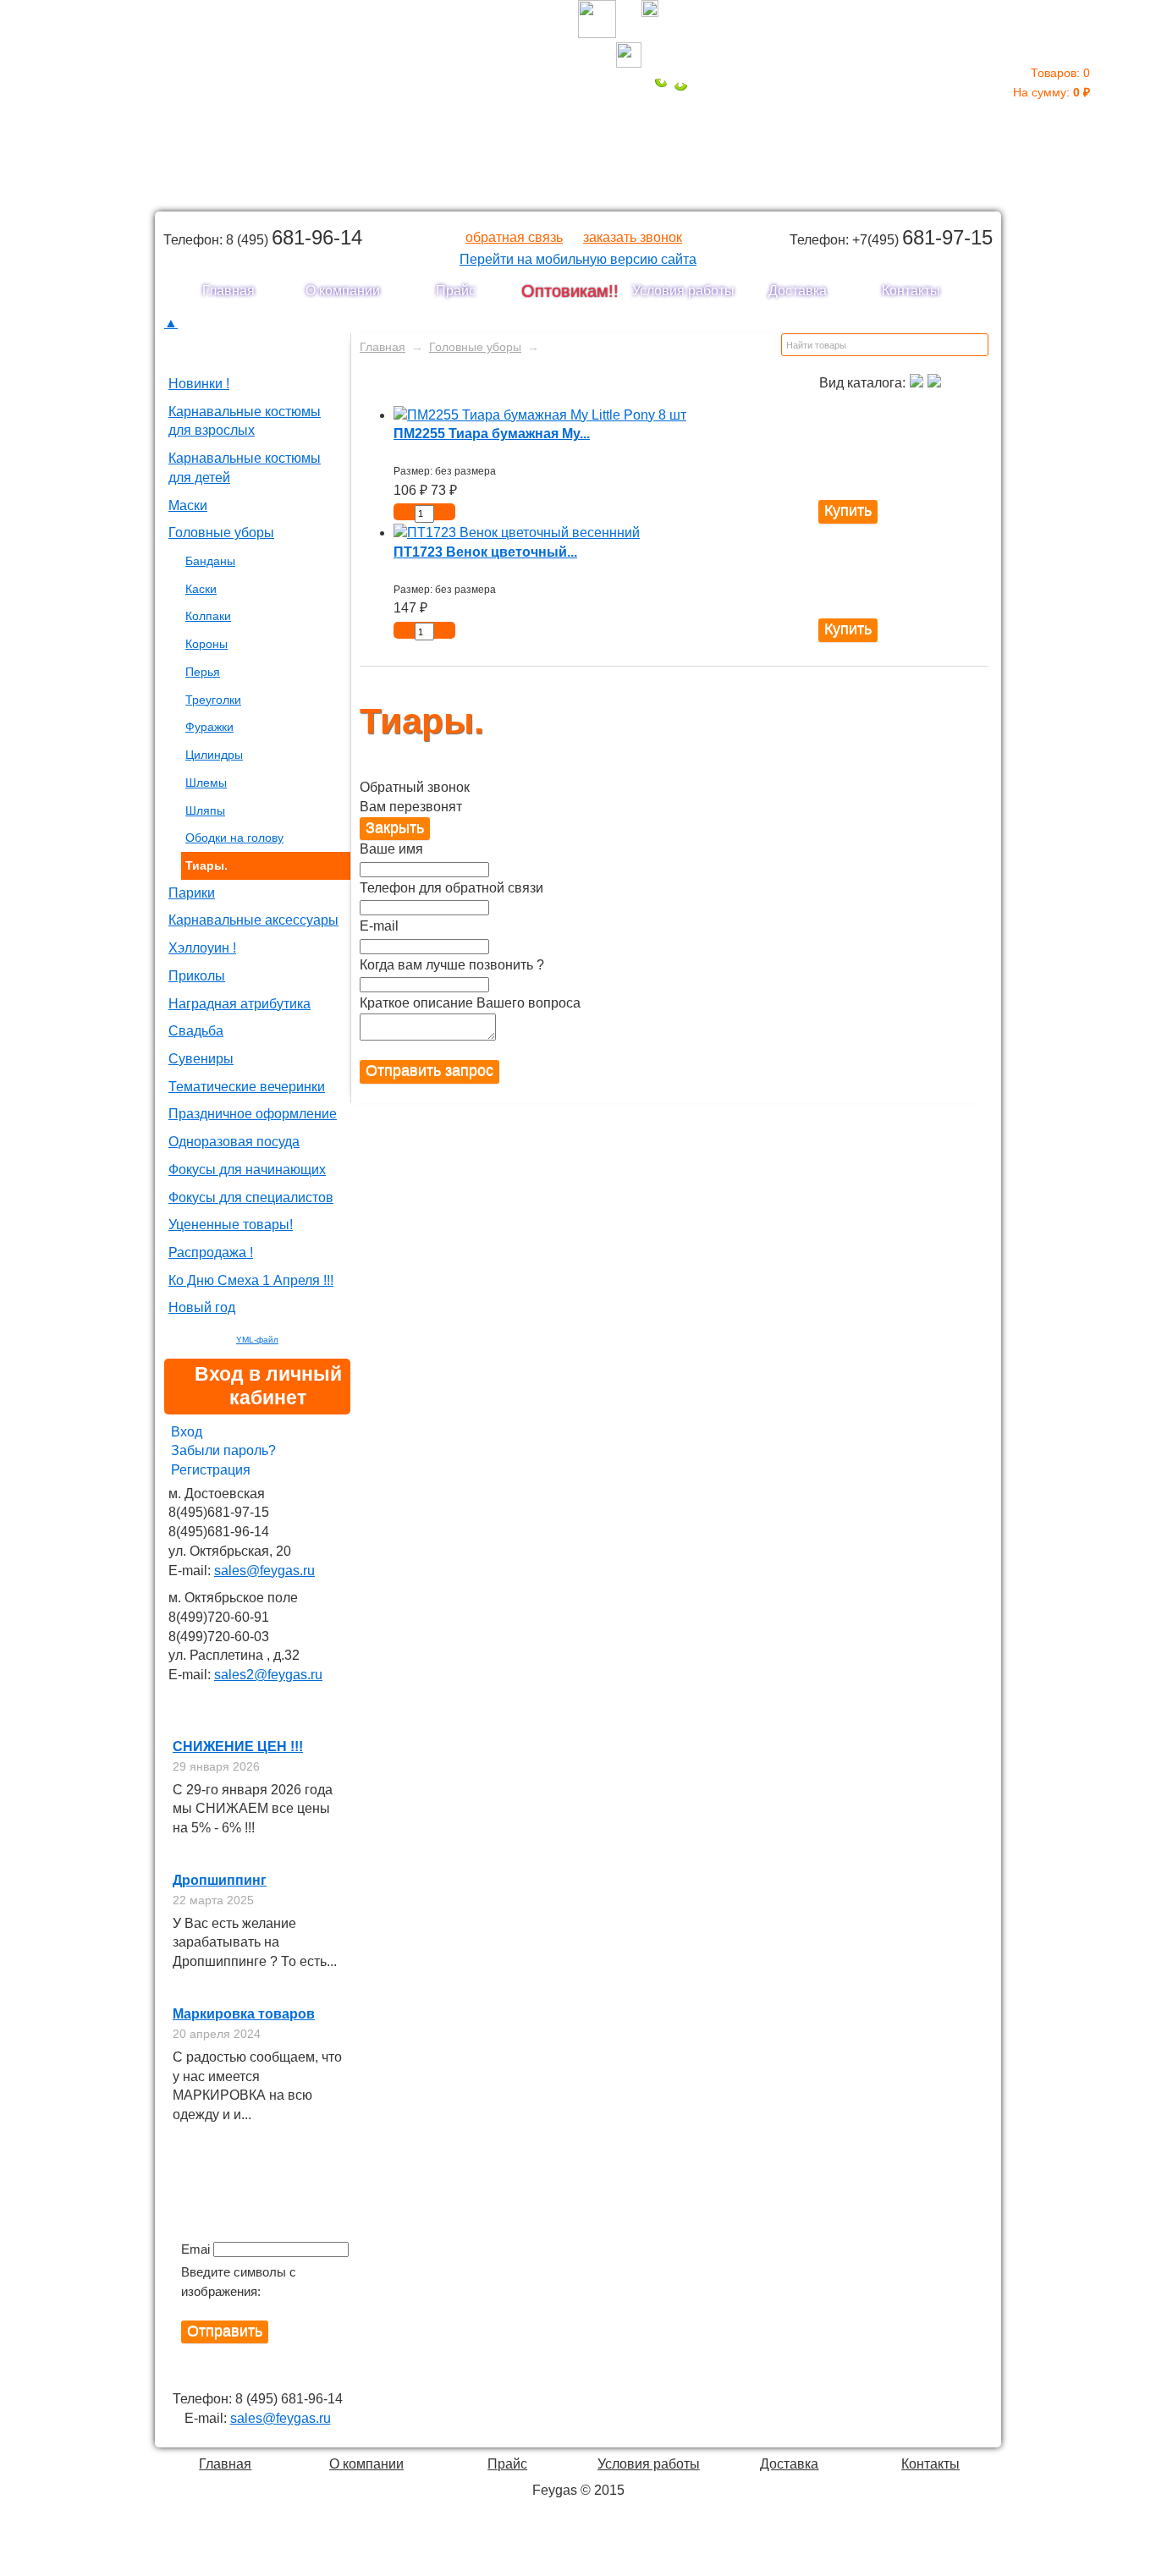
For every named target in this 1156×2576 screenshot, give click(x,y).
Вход (187, 1432)
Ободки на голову (234, 838)
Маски (188, 505)
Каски (201, 589)
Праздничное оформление (253, 1114)
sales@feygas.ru (264, 1571)
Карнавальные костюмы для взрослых (245, 421)
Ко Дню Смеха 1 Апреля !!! (251, 1280)
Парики (192, 893)
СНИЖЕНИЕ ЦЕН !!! (238, 1747)
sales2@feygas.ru (268, 1675)
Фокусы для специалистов (251, 1197)
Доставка (798, 291)
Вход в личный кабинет (268, 1386)
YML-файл (257, 1340)
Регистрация (211, 1470)
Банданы (210, 561)
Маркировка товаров (244, 2014)
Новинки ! (199, 384)
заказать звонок (633, 237)
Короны (206, 644)
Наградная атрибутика (239, 1004)
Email (195, 2249)
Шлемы (206, 783)
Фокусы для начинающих (247, 1170)
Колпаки (208, 616)
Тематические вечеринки (247, 1087)
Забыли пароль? (223, 1450)
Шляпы (205, 810)
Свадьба (196, 1031)
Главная (228, 291)
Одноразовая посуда (234, 1142)
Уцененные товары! (231, 1225)
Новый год (202, 1307)
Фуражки (209, 727)
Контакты (911, 291)
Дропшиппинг (220, 1880)
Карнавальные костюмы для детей (245, 468)
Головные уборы (221, 533)
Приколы (197, 976)
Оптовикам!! (570, 291)
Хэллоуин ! (202, 948)
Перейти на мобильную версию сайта (578, 259)
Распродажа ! (211, 1252)
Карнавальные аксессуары (253, 920)
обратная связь (514, 237)
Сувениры (201, 1059)
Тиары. (206, 865)
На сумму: (1051, 82)
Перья (203, 672)
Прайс (456, 291)
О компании (343, 291)
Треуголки (213, 700)
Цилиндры (214, 755)
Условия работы (683, 291)
